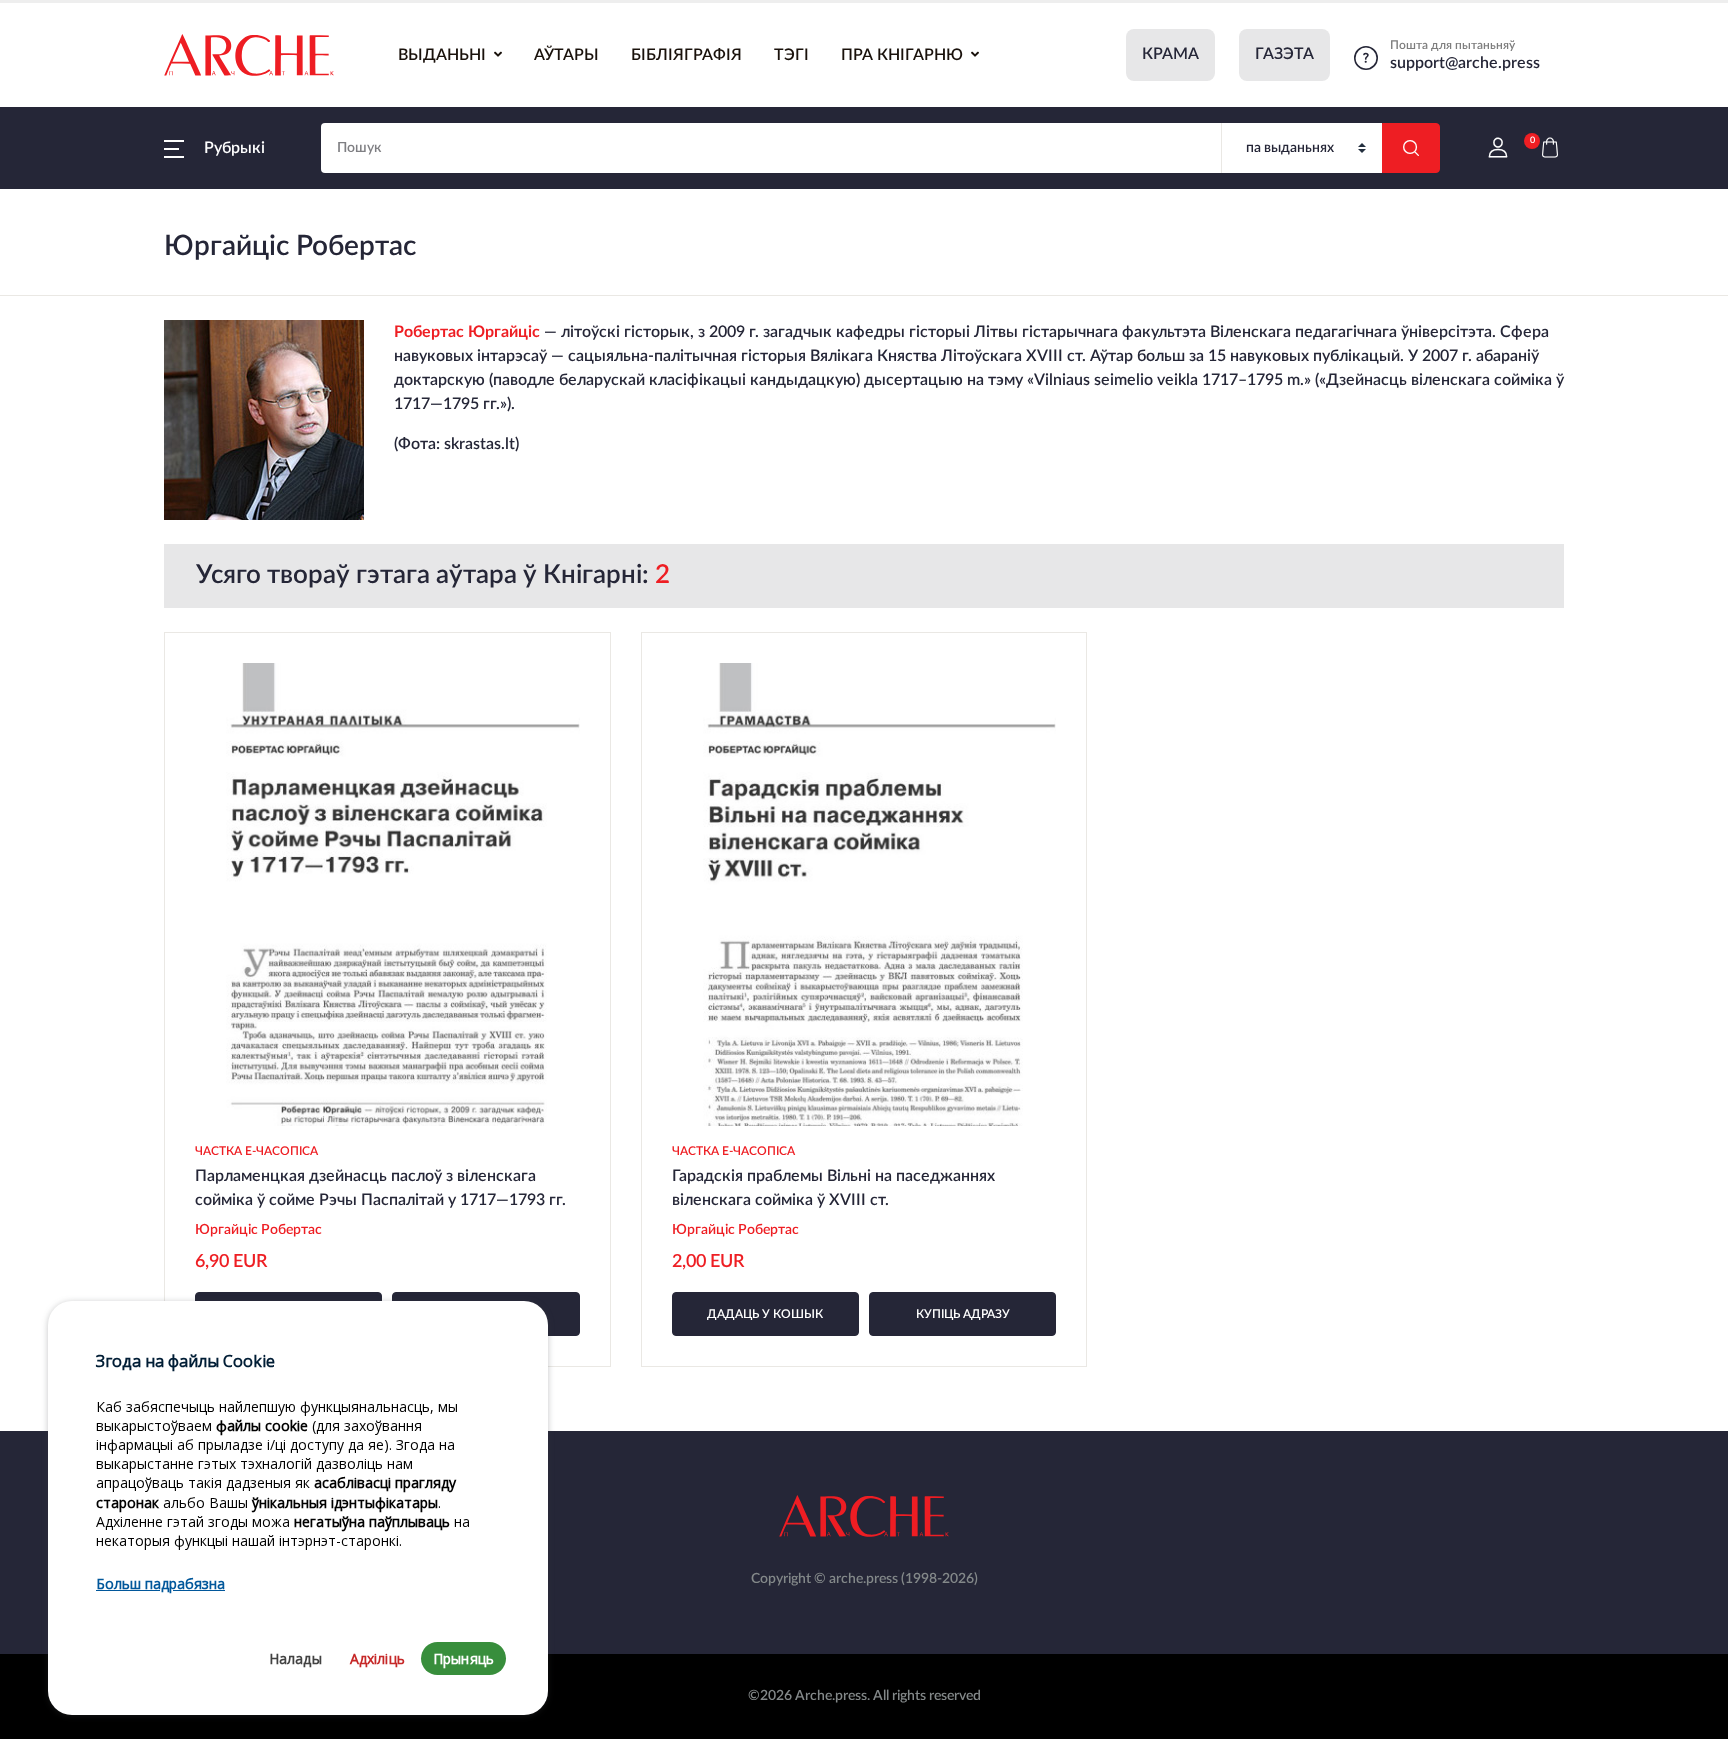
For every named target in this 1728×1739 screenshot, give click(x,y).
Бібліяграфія (686, 55)
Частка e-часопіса (256, 1151)
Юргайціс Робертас (260, 1230)
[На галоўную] (249, 55)
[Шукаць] (1411, 148)
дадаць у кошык (765, 1314)
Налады (295, 1658)
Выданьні (442, 55)
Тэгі (791, 55)
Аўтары (566, 55)
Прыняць (463, 1658)
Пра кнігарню (902, 55)
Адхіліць (377, 1658)
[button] (214, 148)
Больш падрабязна (160, 1584)
